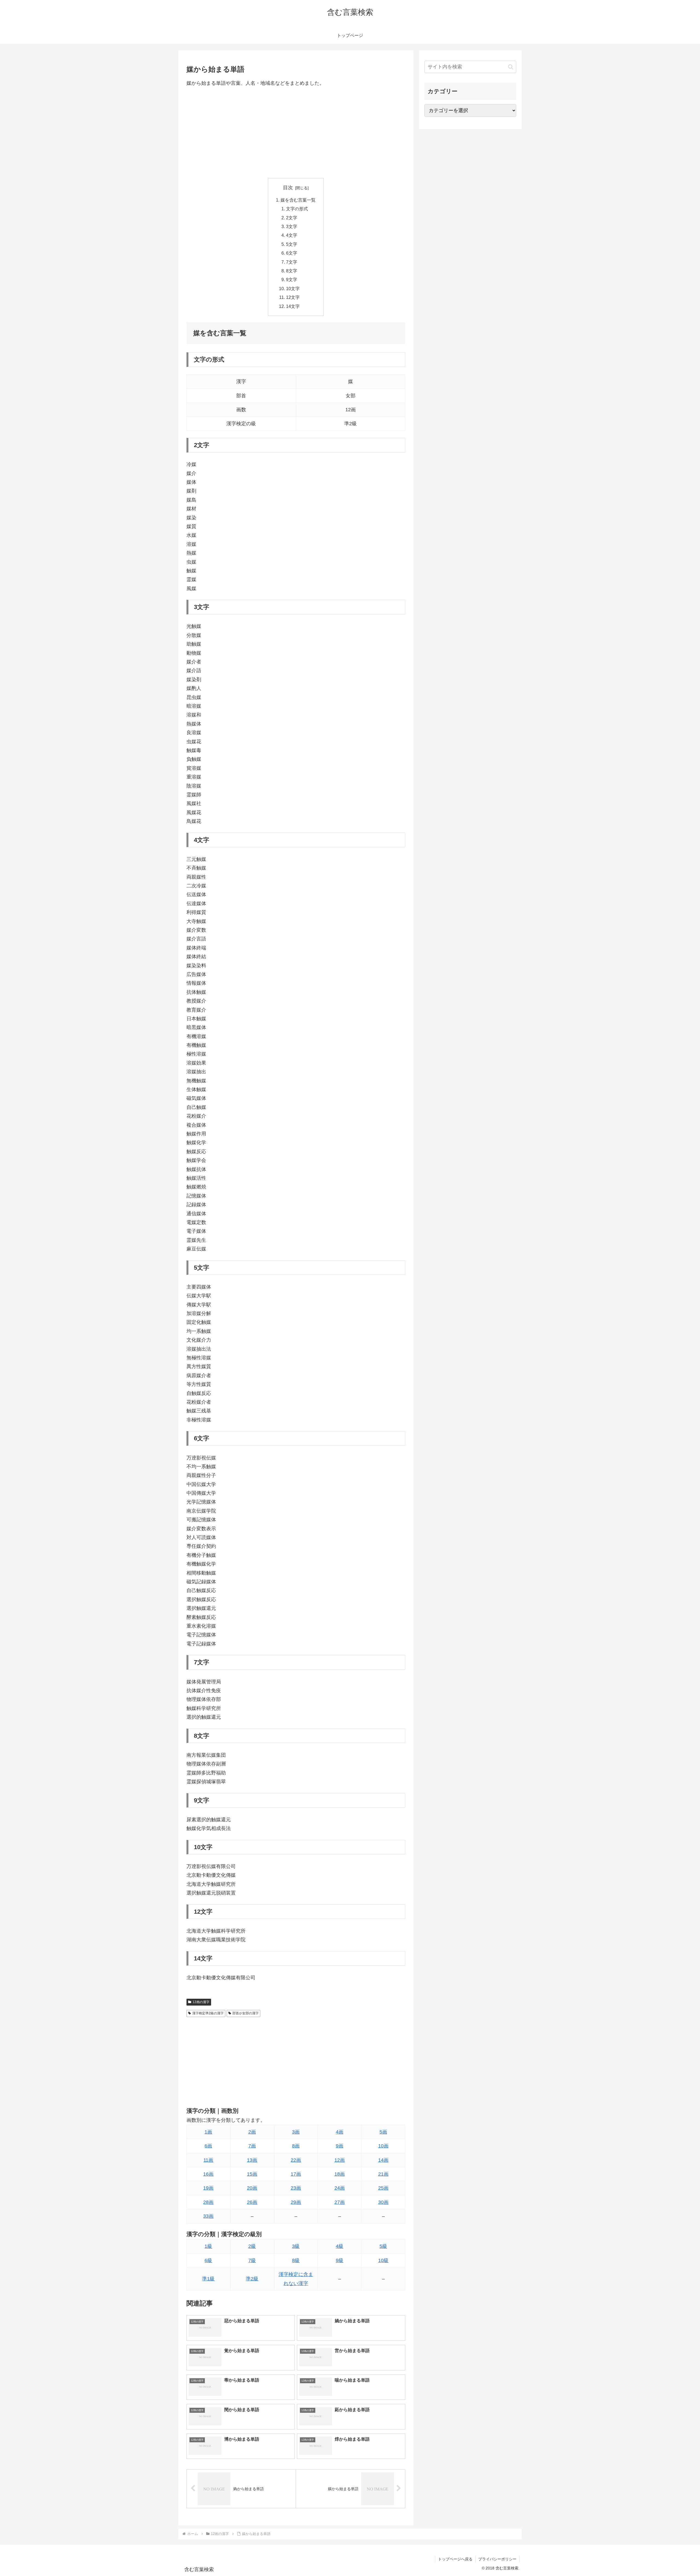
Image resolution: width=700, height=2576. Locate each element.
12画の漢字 (201, 2002)
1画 (208, 2132)
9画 (340, 2146)
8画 (296, 2146)
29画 (296, 2202)
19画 (208, 2188)
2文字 (292, 218)
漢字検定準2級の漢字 (208, 2013)
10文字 (293, 289)
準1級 (208, 2279)
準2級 (252, 2279)
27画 (340, 2202)
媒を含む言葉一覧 (298, 200)
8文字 (292, 271)
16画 (208, 2174)
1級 (208, 2246)
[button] (511, 67)
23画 (296, 2188)
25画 (383, 2188)
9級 (340, 2260)
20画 (252, 2188)
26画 (252, 2202)
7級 (252, 2260)
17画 (296, 2174)
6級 (208, 2260)
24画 (340, 2188)
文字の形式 (297, 209)
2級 (252, 2246)
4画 (340, 2132)
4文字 (292, 235)
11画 (208, 2160)
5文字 (292, 244)
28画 (208, 2202)
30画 (383, 2202)
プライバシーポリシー (497, 2559)
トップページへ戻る (455, 2559)
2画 (252, 2132)
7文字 (292, 262)
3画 (296, 2132)
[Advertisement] (296, 133)
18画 (340, 2174)
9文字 (292, 279)
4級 (340, 2246)
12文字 (293, 297)
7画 (252, 2146)
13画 (252, 2160)
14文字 (293, 306)
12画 (340, 2160)
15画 (252, 2174)
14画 (383, 2160)
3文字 (292, 226)
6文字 (292, 253)
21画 (383, 2174)
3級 (296, 2246)
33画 (208, 2216)
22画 (296, 2160)
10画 (383, 2146)
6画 (208, 2146)
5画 (383, 2132)
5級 (383, 2246)
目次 (288, 188)
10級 (383, 2260)
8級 (296, 2260)
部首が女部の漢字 (246, 2013)
